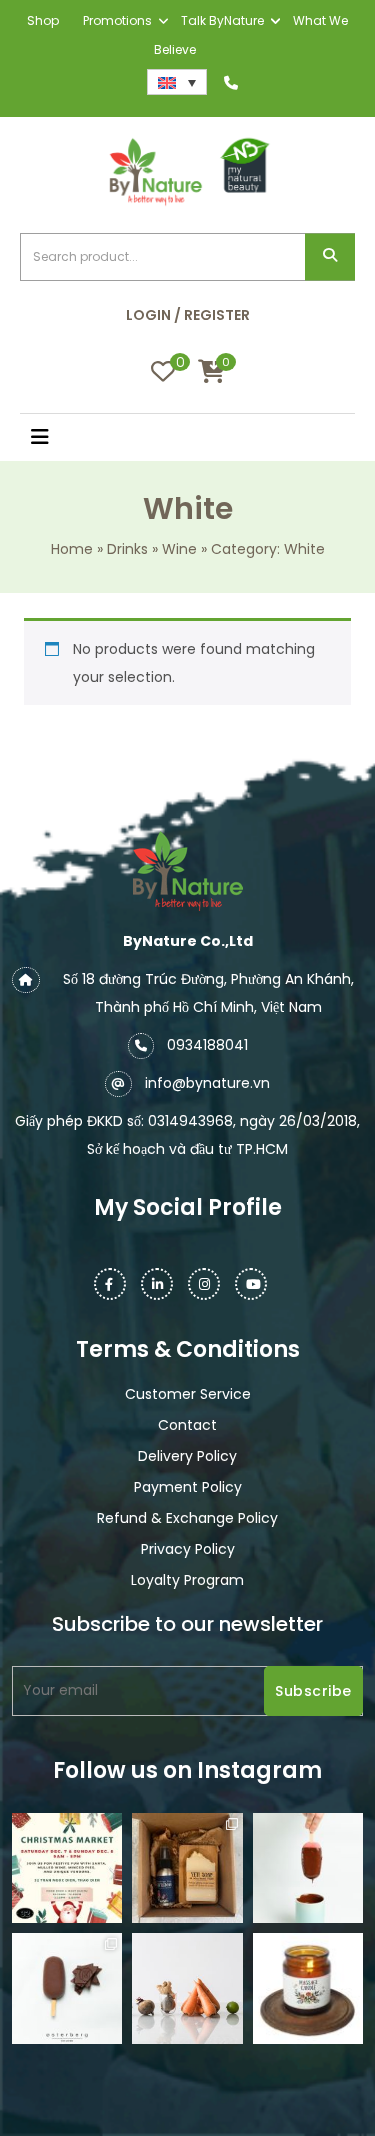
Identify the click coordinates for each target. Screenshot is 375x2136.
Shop (43, 20)
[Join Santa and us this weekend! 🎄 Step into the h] (67, 1868)
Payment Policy (188, 1487)
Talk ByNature (222, 20)
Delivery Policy (187, 1456)
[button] (62, 439)
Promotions (117, 20)
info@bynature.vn (207, 1083)
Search (330, 257)
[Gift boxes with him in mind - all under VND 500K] (187, 1868)
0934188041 (207, 1045)
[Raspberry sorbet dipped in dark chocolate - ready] (308, 1868)
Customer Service (188, 1394)
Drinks (127, 549)
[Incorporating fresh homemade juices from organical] (187, 1988)
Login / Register (188, 315)
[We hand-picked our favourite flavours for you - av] (67, 1988)
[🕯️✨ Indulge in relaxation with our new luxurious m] (308, 1988)
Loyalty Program (187, 1580)
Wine (179, 549)
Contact (187, 1425)
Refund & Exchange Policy (187, 1518)
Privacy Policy (188, 1549)
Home (72, 549)
